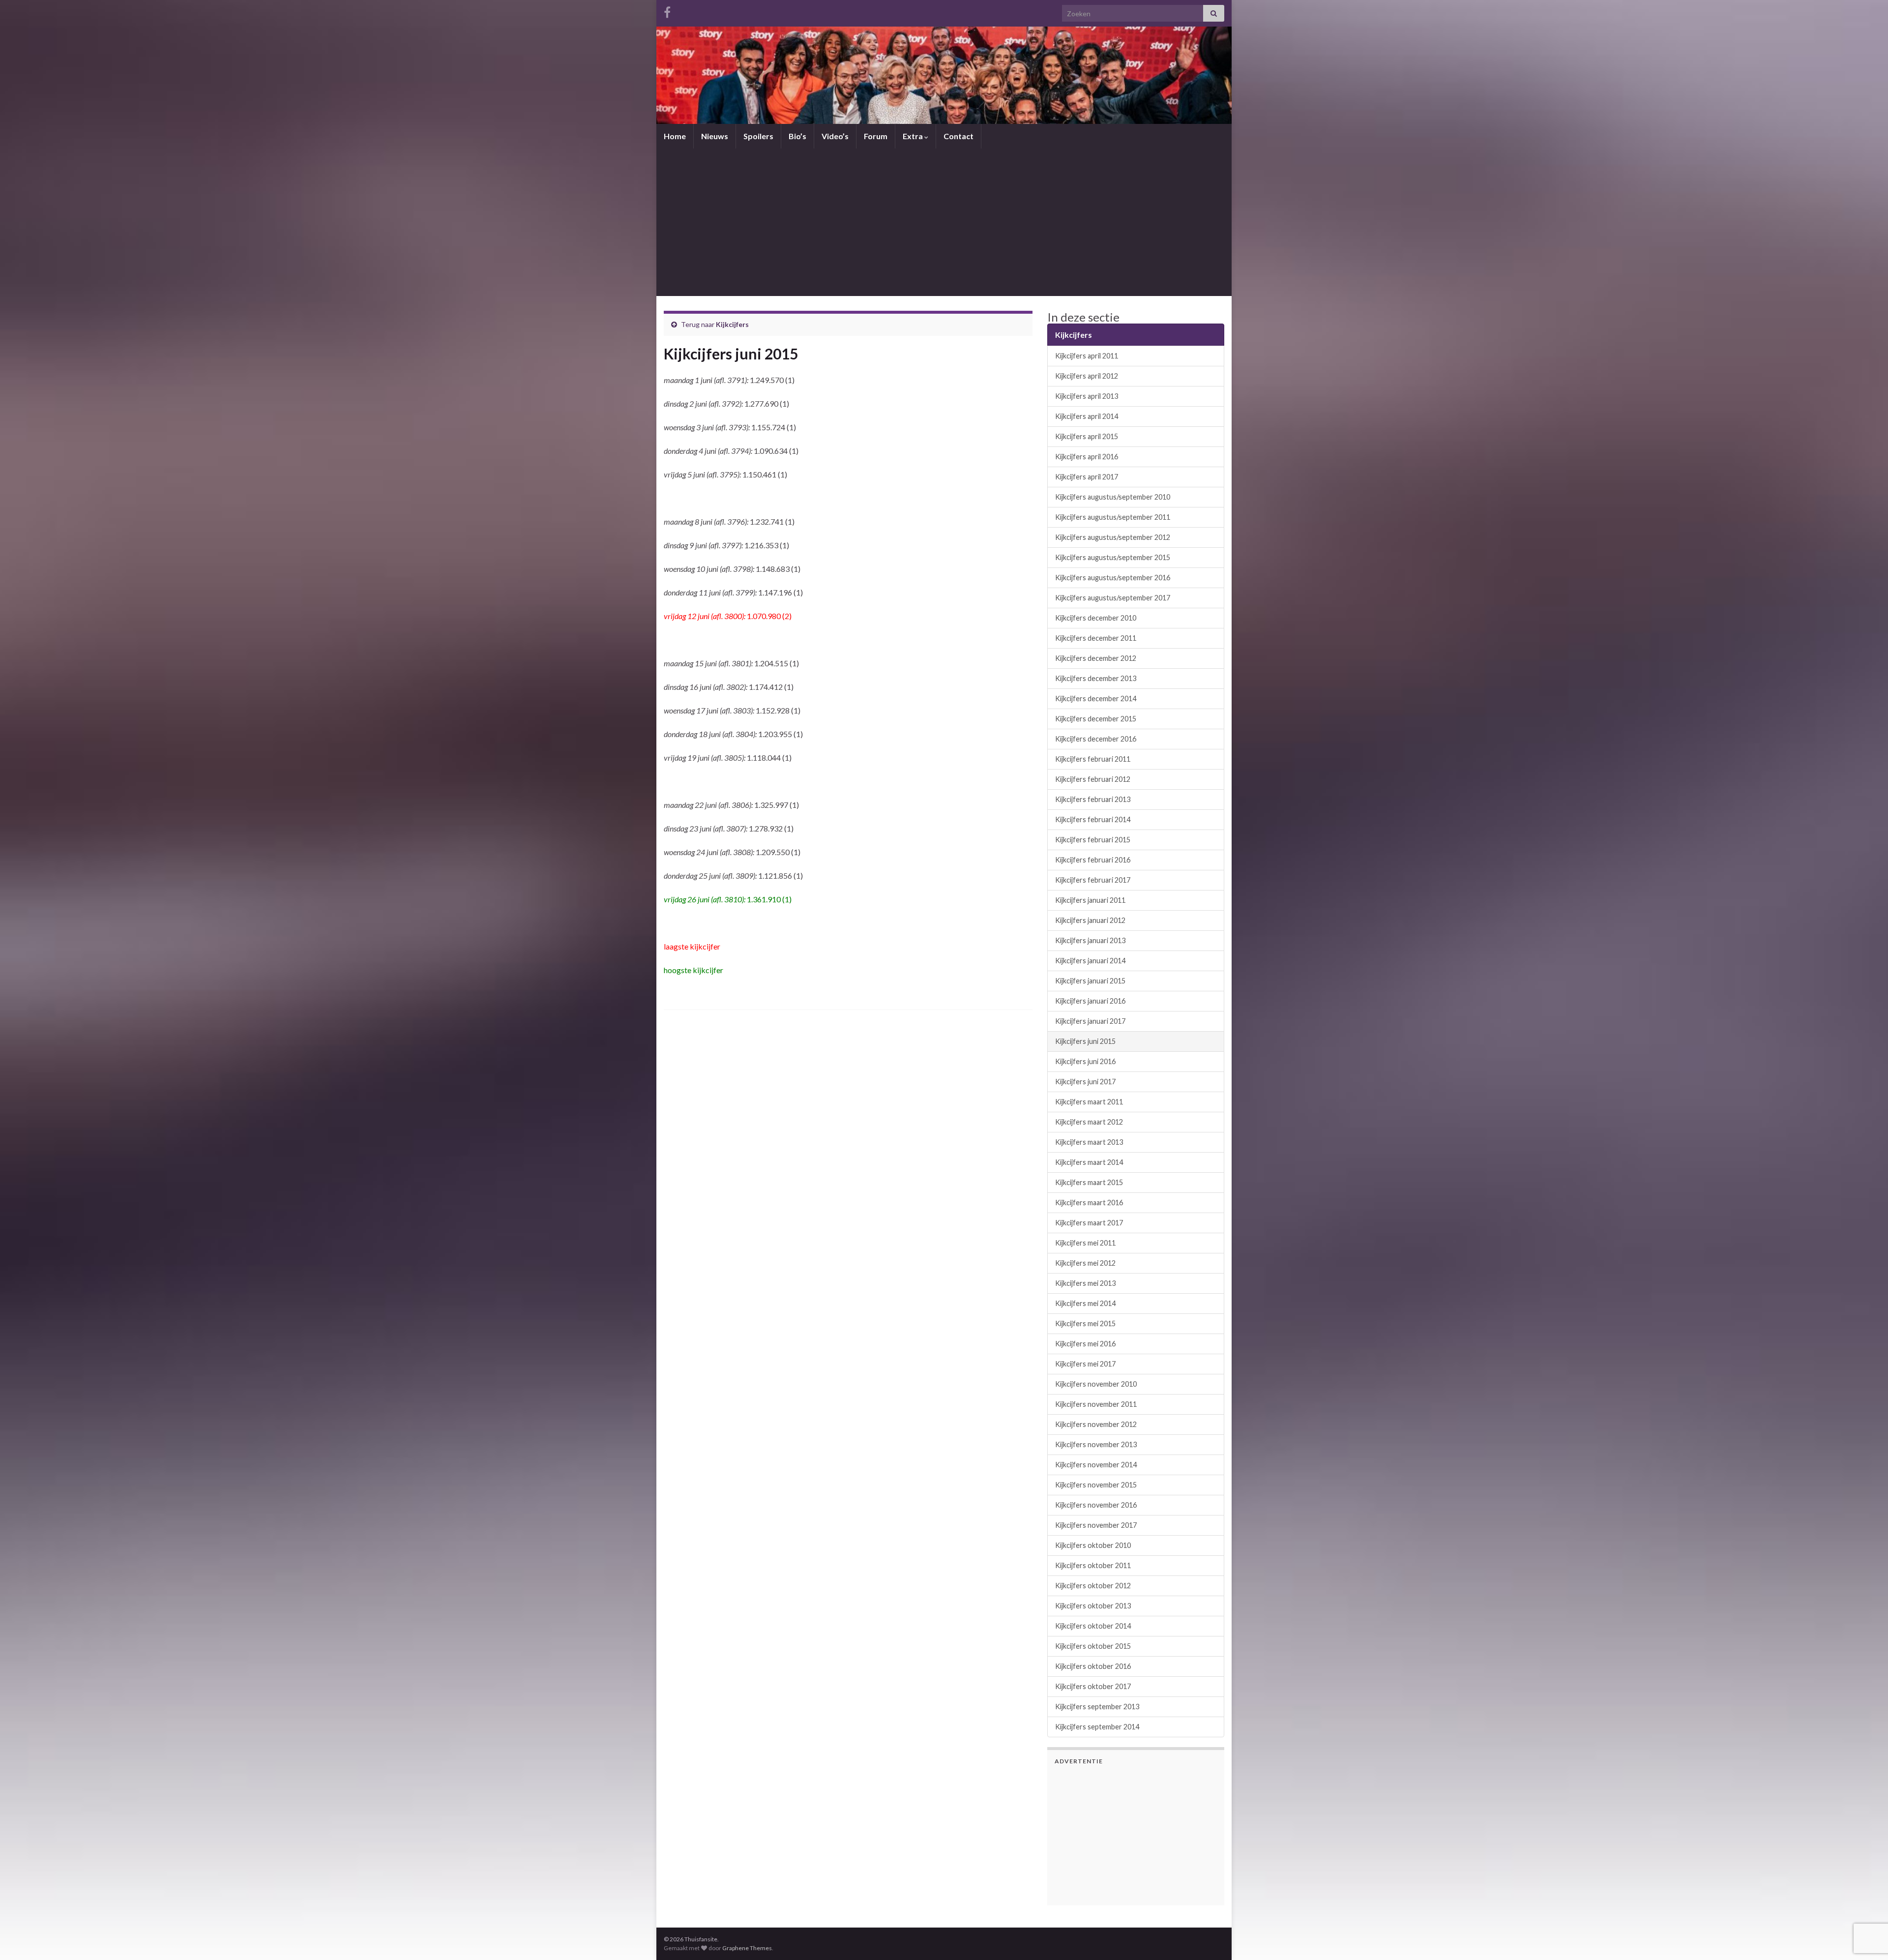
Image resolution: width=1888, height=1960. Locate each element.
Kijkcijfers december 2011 (1096, 638)
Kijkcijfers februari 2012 (1093, 779)
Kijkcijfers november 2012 (1096, 1424)
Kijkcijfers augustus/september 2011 (1113, 517)
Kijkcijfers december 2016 (1096, 739)
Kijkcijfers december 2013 (1096, 678)
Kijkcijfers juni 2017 (1085, 1082)
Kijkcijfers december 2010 (1096, 618)
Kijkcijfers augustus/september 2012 (1113, 537)
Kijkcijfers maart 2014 (1089, 1162)
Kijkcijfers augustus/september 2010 (1113, 497)
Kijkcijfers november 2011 (1096, 1404)
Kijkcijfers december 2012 (1096, 658)
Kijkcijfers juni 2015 (1085, 1041)
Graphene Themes (747, 1948)
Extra (914, 136)
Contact (959, 136)
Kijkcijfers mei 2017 (1085, 1364)
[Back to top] (1866, 1901)
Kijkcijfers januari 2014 (1090, 961)
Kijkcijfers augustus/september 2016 (1113, 578)
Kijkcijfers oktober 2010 (1093, 1545)
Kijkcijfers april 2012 (1087, 376)
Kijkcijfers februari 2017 (1093, 880)
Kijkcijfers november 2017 (1096, 1525)
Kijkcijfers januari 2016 (1090, 1001)
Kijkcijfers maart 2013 (1089, 1142)
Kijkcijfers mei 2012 (1085, 1263)
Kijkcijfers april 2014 (1087, 416)
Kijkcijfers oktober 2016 (1093, 1666)
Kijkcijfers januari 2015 (1090, 981)
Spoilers (758, 136)
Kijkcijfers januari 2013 (1090, 940)
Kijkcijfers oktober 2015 (1093, 1646)
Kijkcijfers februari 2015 (1093, 840)
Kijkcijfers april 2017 (1087, 477)
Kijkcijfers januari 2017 (1090, 1021)
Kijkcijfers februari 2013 (1093, 799)
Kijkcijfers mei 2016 (1085, 1344)
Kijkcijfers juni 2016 (1085, 1061)
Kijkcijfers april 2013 (1087, 396)
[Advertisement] (944, 222)
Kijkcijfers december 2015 (1096, 719)
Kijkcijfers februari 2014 (1093, 819)
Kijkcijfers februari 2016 (1093, 860)
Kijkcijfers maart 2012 (1089, 1122)
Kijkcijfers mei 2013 (1085, 1283)
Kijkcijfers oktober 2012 (1093, 1586)
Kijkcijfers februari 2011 (1093, 759)
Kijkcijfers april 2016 (1087, 457)
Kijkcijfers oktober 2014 (1093, 1626)
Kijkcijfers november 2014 (1096, 1465)
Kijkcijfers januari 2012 (1090, 920)
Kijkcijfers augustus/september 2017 (1113, 598)
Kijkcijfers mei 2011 (1085, 1243)
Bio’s (797, 136)
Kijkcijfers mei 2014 (1085, 1303)
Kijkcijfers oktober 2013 (1093, 1606)
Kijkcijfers (732, 324)
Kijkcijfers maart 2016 (1089, 1203)
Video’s (835, 136)
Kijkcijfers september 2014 (1097, 1727)
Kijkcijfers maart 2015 (1089, 1182)
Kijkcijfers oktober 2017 (1093, 1686)
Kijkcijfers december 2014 (1096, 698)
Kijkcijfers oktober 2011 (1093, 1565)
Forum (876, 136)
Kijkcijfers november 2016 (1096, 1505)
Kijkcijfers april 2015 (1087, 436)
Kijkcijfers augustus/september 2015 (1113, 557)
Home (675, 136)
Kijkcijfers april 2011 (1087, 356)
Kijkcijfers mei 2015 (1085, 1323)
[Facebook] (667, 11)
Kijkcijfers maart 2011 (1089, 1102)
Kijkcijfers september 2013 (1097, 1707)
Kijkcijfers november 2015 (1096, 1485)
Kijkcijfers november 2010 (1096, 1384)
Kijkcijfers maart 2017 (1089, 1223)
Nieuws (715, 136)
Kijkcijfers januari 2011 (1090, 900)
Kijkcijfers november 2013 (1096, 1444)
